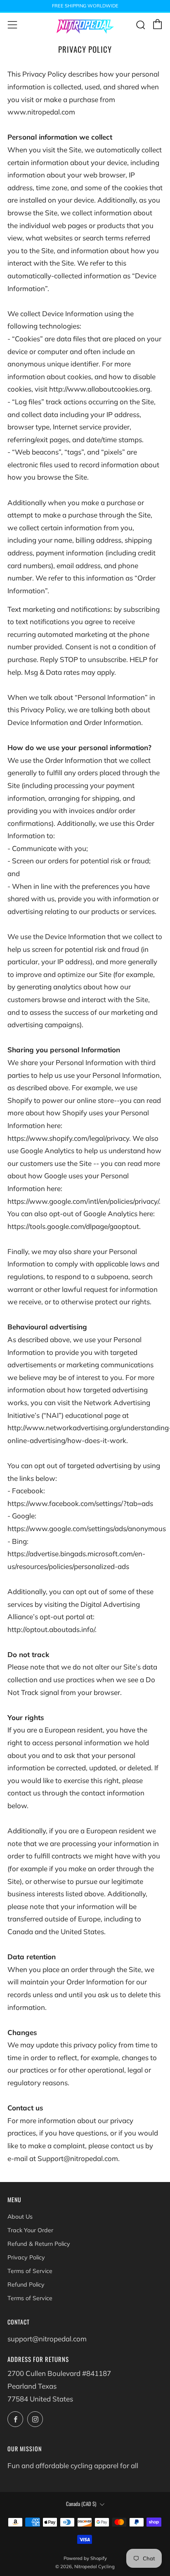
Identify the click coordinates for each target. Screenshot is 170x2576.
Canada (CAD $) (81, 2504)
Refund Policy (26, 2285)
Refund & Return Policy (39, 2244)
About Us (20, 2217)
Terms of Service (30, 2271)
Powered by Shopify (85, 2558)
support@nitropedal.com (47, 2339)
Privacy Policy (26, 2257)
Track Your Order (30, 2230)
